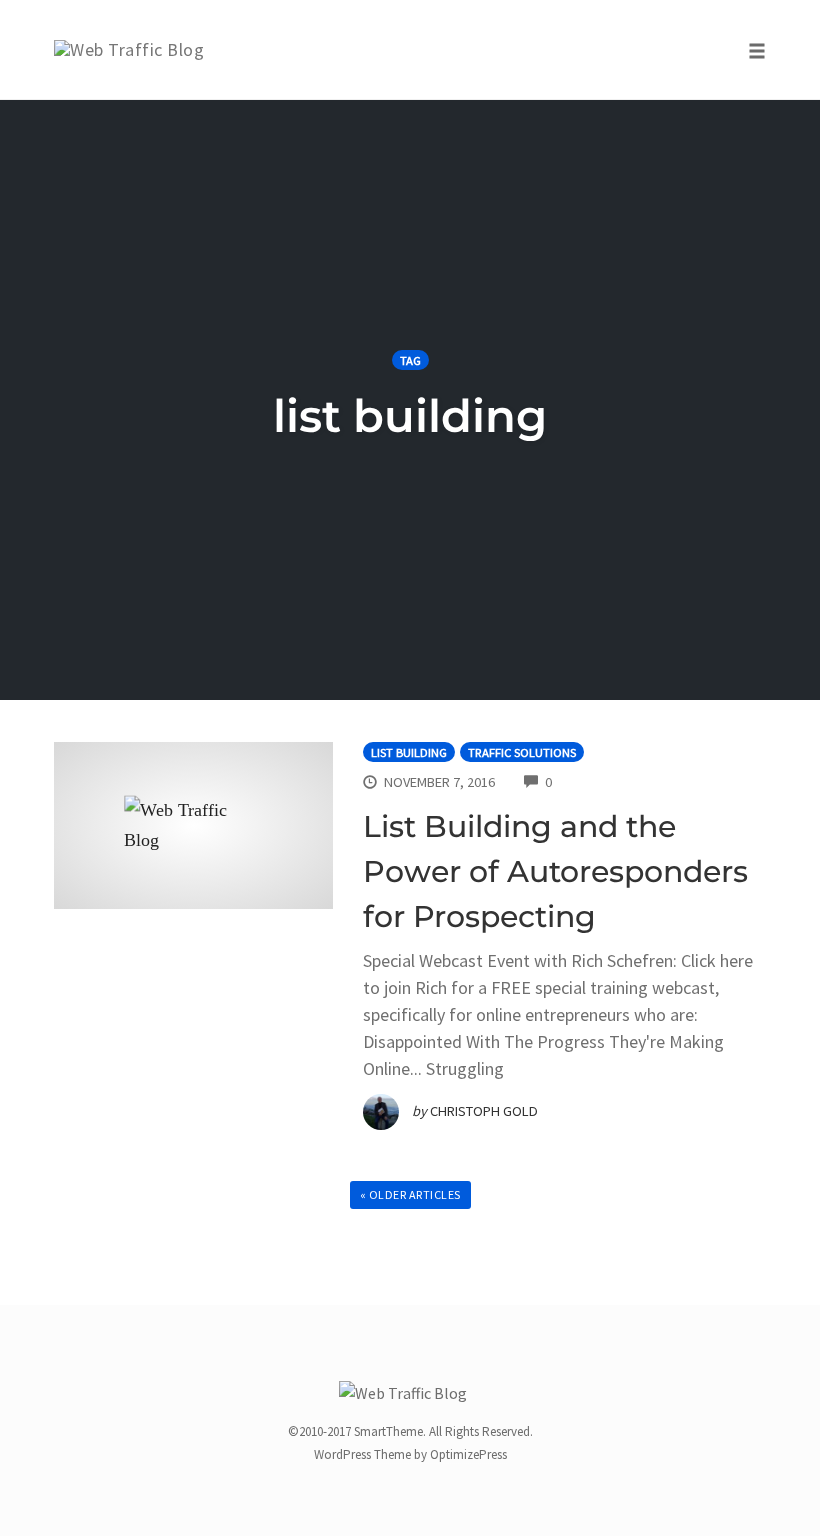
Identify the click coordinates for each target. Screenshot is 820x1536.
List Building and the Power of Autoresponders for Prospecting (555, 871)
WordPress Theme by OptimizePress (410, 1454)
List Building (409, 752)
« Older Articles (410, 1194)
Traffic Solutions (522, 752)
